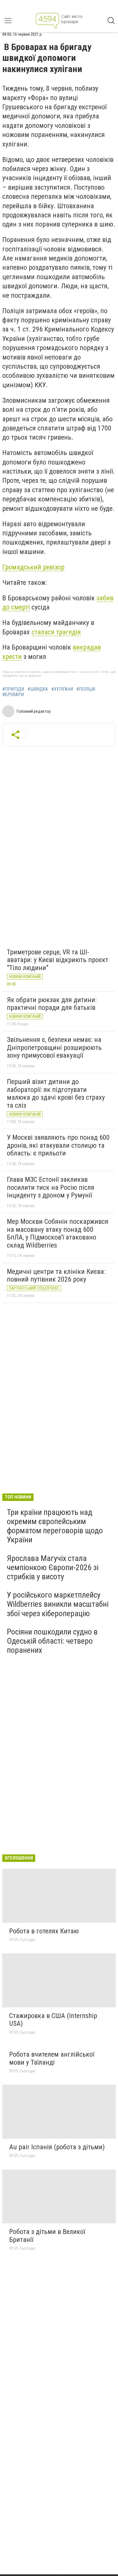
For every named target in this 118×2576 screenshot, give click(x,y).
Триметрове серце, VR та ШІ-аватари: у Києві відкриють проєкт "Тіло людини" (58, 960)
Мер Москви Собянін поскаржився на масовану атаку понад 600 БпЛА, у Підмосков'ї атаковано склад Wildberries (58, 1233)
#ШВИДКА (38, 689)
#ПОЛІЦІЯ (86, 689)
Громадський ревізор (33, 567)
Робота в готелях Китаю (44, 1931)
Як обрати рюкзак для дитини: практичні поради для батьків (52, 1004)
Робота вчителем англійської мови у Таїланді (52, 2058)
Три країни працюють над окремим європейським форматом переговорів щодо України (55, 1526)
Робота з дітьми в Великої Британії (47, 2236)
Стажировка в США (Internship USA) (53, 2020)
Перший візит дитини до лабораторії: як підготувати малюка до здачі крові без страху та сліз (56, 1094)
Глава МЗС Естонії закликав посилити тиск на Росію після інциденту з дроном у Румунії (51, 1187)
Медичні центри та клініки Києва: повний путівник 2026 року (56, 1276)
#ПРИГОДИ (13, 689)
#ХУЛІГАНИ (62, 689)
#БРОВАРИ (13, 695)
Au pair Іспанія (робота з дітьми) (57, 2147)
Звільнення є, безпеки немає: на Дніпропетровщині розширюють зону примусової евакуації (54, 1047)
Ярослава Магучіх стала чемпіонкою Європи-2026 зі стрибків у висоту (53, 1567)
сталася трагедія (56, 632)
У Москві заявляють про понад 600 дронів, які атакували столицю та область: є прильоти (58, 1145)
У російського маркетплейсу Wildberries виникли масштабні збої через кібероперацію (58, 1604)
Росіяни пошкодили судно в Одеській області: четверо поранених (52, 1641)
